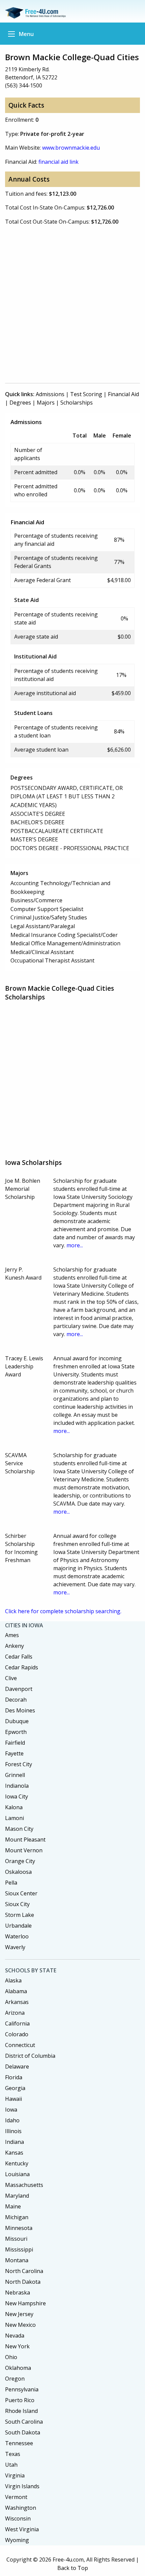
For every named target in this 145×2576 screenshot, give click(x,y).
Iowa (11, 2110)
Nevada (15, 2336)
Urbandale (18, 1926)
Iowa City (17, 1796)
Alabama (16, 1991)
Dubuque (17, 1721)
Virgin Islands (22, 2486)
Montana (17, 2260)
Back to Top (73, 2568)
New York (17, 2346)
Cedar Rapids (22, 1667)
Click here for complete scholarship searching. (63, 1611)
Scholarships (77, 403)
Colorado (17, 2034)
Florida (14, 2077)
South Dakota (23, 2432)
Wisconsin (18, 2518)
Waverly (15, 1947)
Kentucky (17, 2163)
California (17, 2023)
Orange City (20, 1861)
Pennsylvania (22, 2389)
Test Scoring (86, 394)
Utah (11, 2465)
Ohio (11, 2357)
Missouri (16, 2239)
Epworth (16, 1732)
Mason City (19, 1829)
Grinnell (15, 1775)
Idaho (12, 2120)
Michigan (17, 2217)
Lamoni (14, 1818)
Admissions (50, 394)
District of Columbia (30, 2056)
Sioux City (17, 1904)
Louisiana (17, 2174)
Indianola (17, 1786)
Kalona (14, 1807)
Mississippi (19, 2249)
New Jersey (19, 2314)
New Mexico (20, 2325)
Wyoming (17, 2540)
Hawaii (13, 2099)
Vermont (16, 2497)
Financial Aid (123, 394)
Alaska (13, 1980)
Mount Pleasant (25, 1840)
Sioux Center (21, 1893)
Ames (12, 1635)
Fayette (14, 1753)
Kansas (14, 2153)
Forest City (19, 1764)
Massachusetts (24, 2185)
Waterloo (17, 1936)
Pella (11, 1883)
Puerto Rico (20, 2400)
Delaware (17, 2067)
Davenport (19, 1689)
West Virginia (22, 2529)
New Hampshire (25, 2303)
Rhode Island (21, 2411)
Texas (13, 2454)
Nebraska (18, 2293)
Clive (11, 1678)
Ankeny (14, 1646)
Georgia (15, 2088)
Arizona (15, 2013)
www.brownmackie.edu (71, 148)
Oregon (15, 2379)
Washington (21, 2508)
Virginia (15, 2475)
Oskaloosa (18, 1872)
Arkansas (17, 2002)
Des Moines (20, 1710)
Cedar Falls (19, 1657)
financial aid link (59, 162)
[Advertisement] (72, 304)
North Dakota (23, 2282)
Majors (46, 403)
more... (75, 1245)
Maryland (17, 2196)
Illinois (13, 2131)
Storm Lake (20, 1915)
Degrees (20, 403)
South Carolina (24, 2422)
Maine (13, 2206)
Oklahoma (18, 2368)
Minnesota (19, 2228)
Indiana (14, 2142)
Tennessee (19, 2443)
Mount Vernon (24, 1850)
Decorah (16, 1700)
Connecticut (20, 2045)
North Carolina (24, 2271)
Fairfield (15, 1743)
